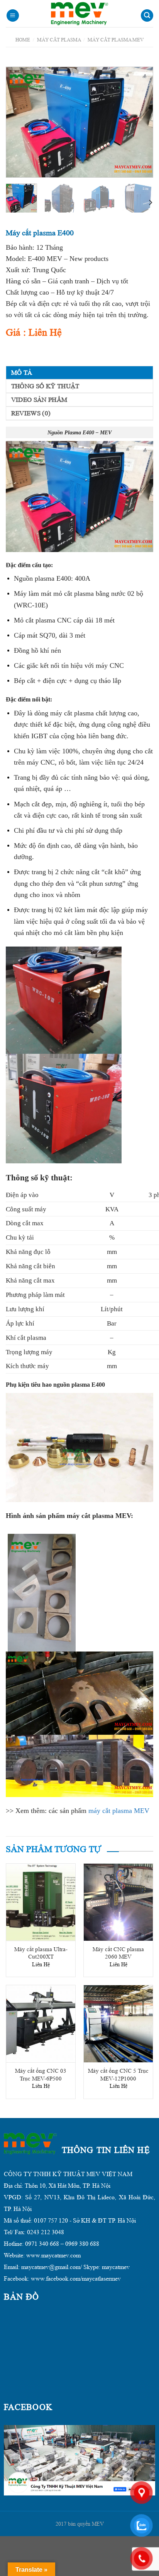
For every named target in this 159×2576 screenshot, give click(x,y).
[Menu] (13, 16)
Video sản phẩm (39, 400)
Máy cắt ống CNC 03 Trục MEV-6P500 (41, 2075)
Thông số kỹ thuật (45, 386)
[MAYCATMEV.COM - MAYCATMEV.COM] (79, 14)
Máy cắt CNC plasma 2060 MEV (118, 1953)
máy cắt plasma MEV (119, 1811)
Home (23, 40)
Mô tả (22, 373)
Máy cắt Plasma (59, 40)
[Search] (147, 16)
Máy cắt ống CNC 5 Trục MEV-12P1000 (118, 2075)
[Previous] (19, 122)
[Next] (140, 122)
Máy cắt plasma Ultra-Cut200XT (41, 1953)
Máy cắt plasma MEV (116, 40)
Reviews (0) (31, 413)
